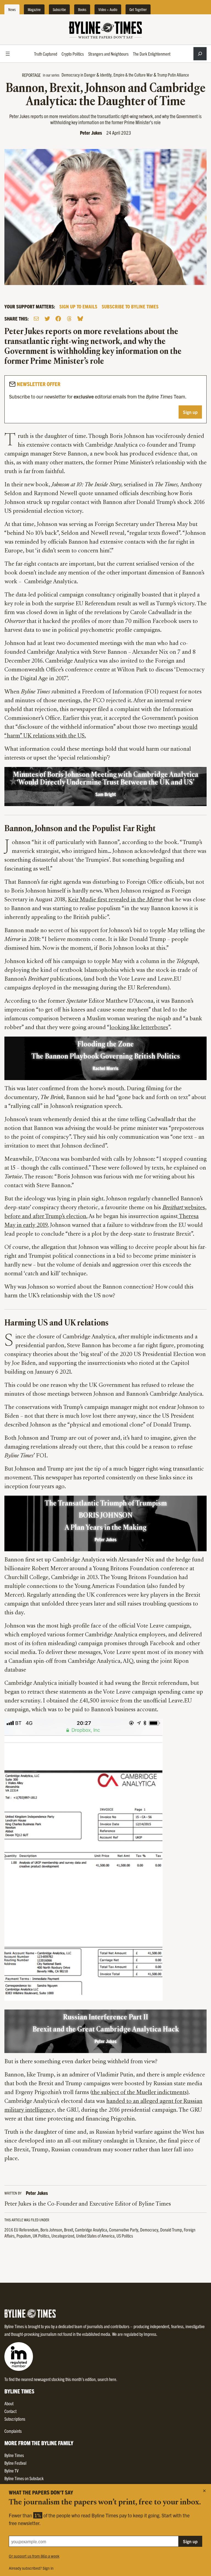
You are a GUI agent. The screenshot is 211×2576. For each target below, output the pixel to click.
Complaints (13, 2431)
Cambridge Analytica (91, 2230)
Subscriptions (15, 2419)
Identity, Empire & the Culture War (126, 75)
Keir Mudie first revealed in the (115, 900)
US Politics (125, 2236)
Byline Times (14, 2455)
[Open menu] (8, 54)
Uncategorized (63, 2236)
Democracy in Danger (79, 75)
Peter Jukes (91, 133)
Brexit (69, 2230)
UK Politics (41, 2236)
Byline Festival (15, 2463)
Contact (10, 2411)
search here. (107, 2379)
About (9, 2403)
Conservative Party (124, 2230)
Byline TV (11, 2471)
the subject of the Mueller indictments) (140, 2093)
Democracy (149, 2230)
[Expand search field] (200, 54)
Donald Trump (171, 2230)
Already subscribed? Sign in (31, 2568)
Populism (24, 2236)
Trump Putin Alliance (173, 75)
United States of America (95, 2236)
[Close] (204, 2491)
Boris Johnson (51, 2230)
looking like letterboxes (139, 1028)
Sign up (190, 412)
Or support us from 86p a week (34, 2556)
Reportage (31, 75)
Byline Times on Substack (24, 2478)
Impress (150, 2334)
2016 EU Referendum (21, 2230)
